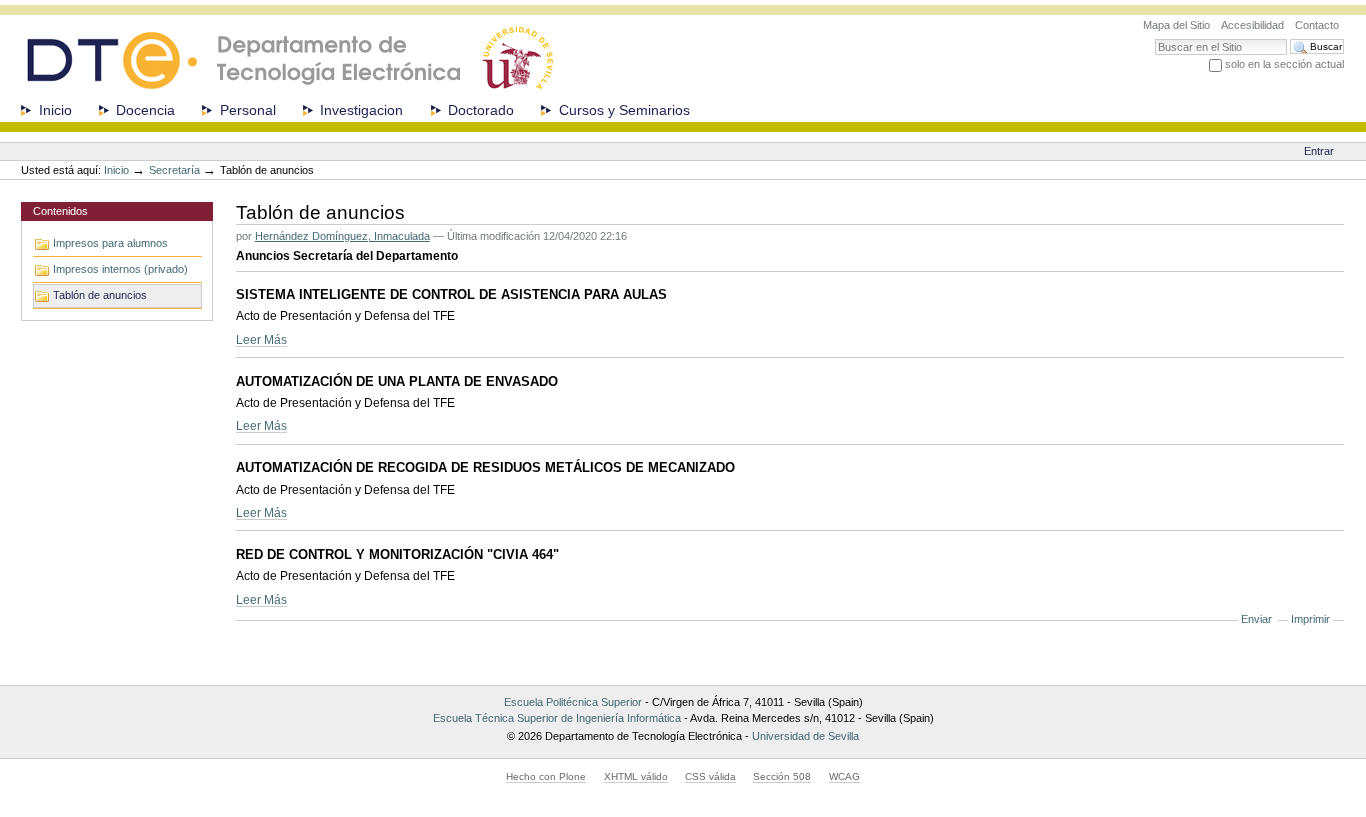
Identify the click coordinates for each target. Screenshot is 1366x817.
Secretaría (174, 170)
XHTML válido (636, 776)
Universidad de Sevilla (805, 736)
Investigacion (361, 110)
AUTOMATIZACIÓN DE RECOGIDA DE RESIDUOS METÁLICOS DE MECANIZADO (485, 467)
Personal (248, 110)
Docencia (145, 110)
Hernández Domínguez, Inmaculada (342, 236)
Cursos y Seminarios (624, 110)
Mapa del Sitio (1176, 25)
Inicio (55, 110)
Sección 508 (782, 776)
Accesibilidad (1252, 25)
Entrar (1319, 151)
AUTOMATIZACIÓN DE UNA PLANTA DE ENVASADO (397, 381)
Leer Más (261, 339)
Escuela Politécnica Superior (573, 702)
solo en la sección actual (1284, 64)
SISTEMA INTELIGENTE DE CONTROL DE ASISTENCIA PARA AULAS (451, 294)
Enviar (1256, 619)
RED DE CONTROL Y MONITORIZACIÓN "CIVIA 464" (397, 554)
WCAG (844, 776)
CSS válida (710, 776)
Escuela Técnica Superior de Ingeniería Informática (557, 718)
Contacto (1317, 25)
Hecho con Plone (546, 776)
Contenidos (60, 211)
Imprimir (1310, 619)
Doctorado (481, 110)
